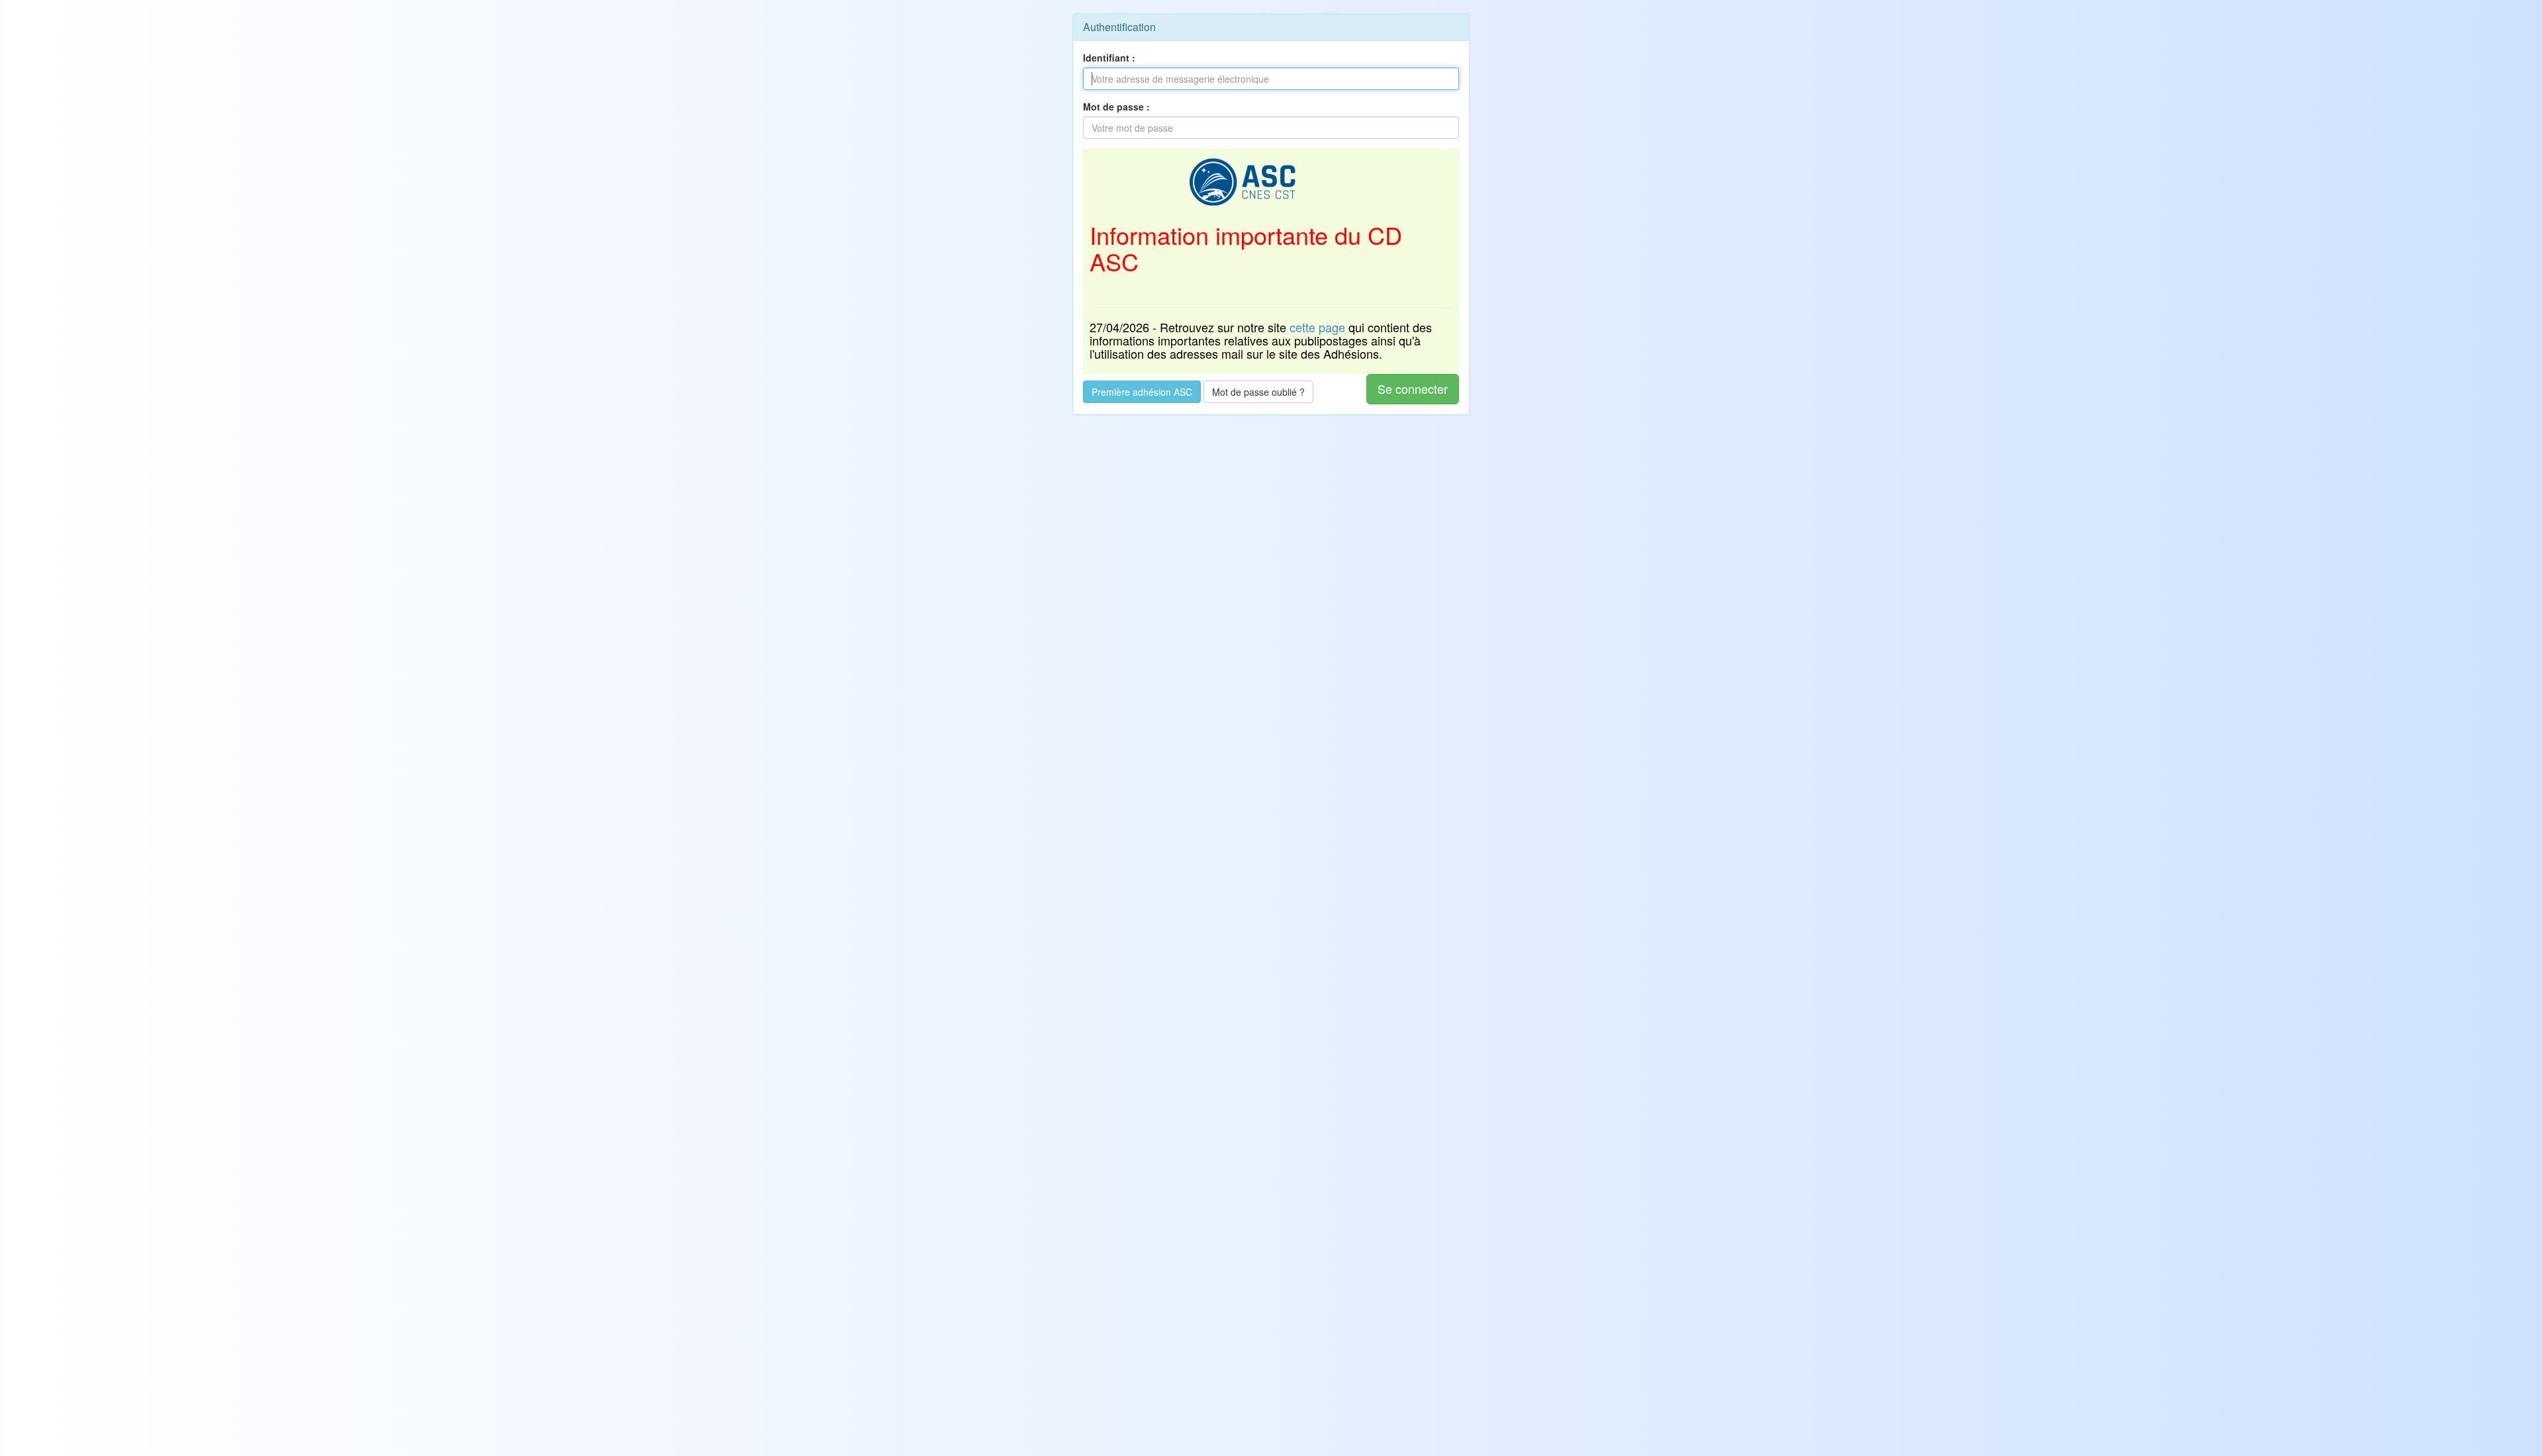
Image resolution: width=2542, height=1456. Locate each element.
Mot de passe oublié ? (1258, 392)
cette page (1317, 327)
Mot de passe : (1116, 107)
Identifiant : (1109, 58)
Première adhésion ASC (1142, 392)
